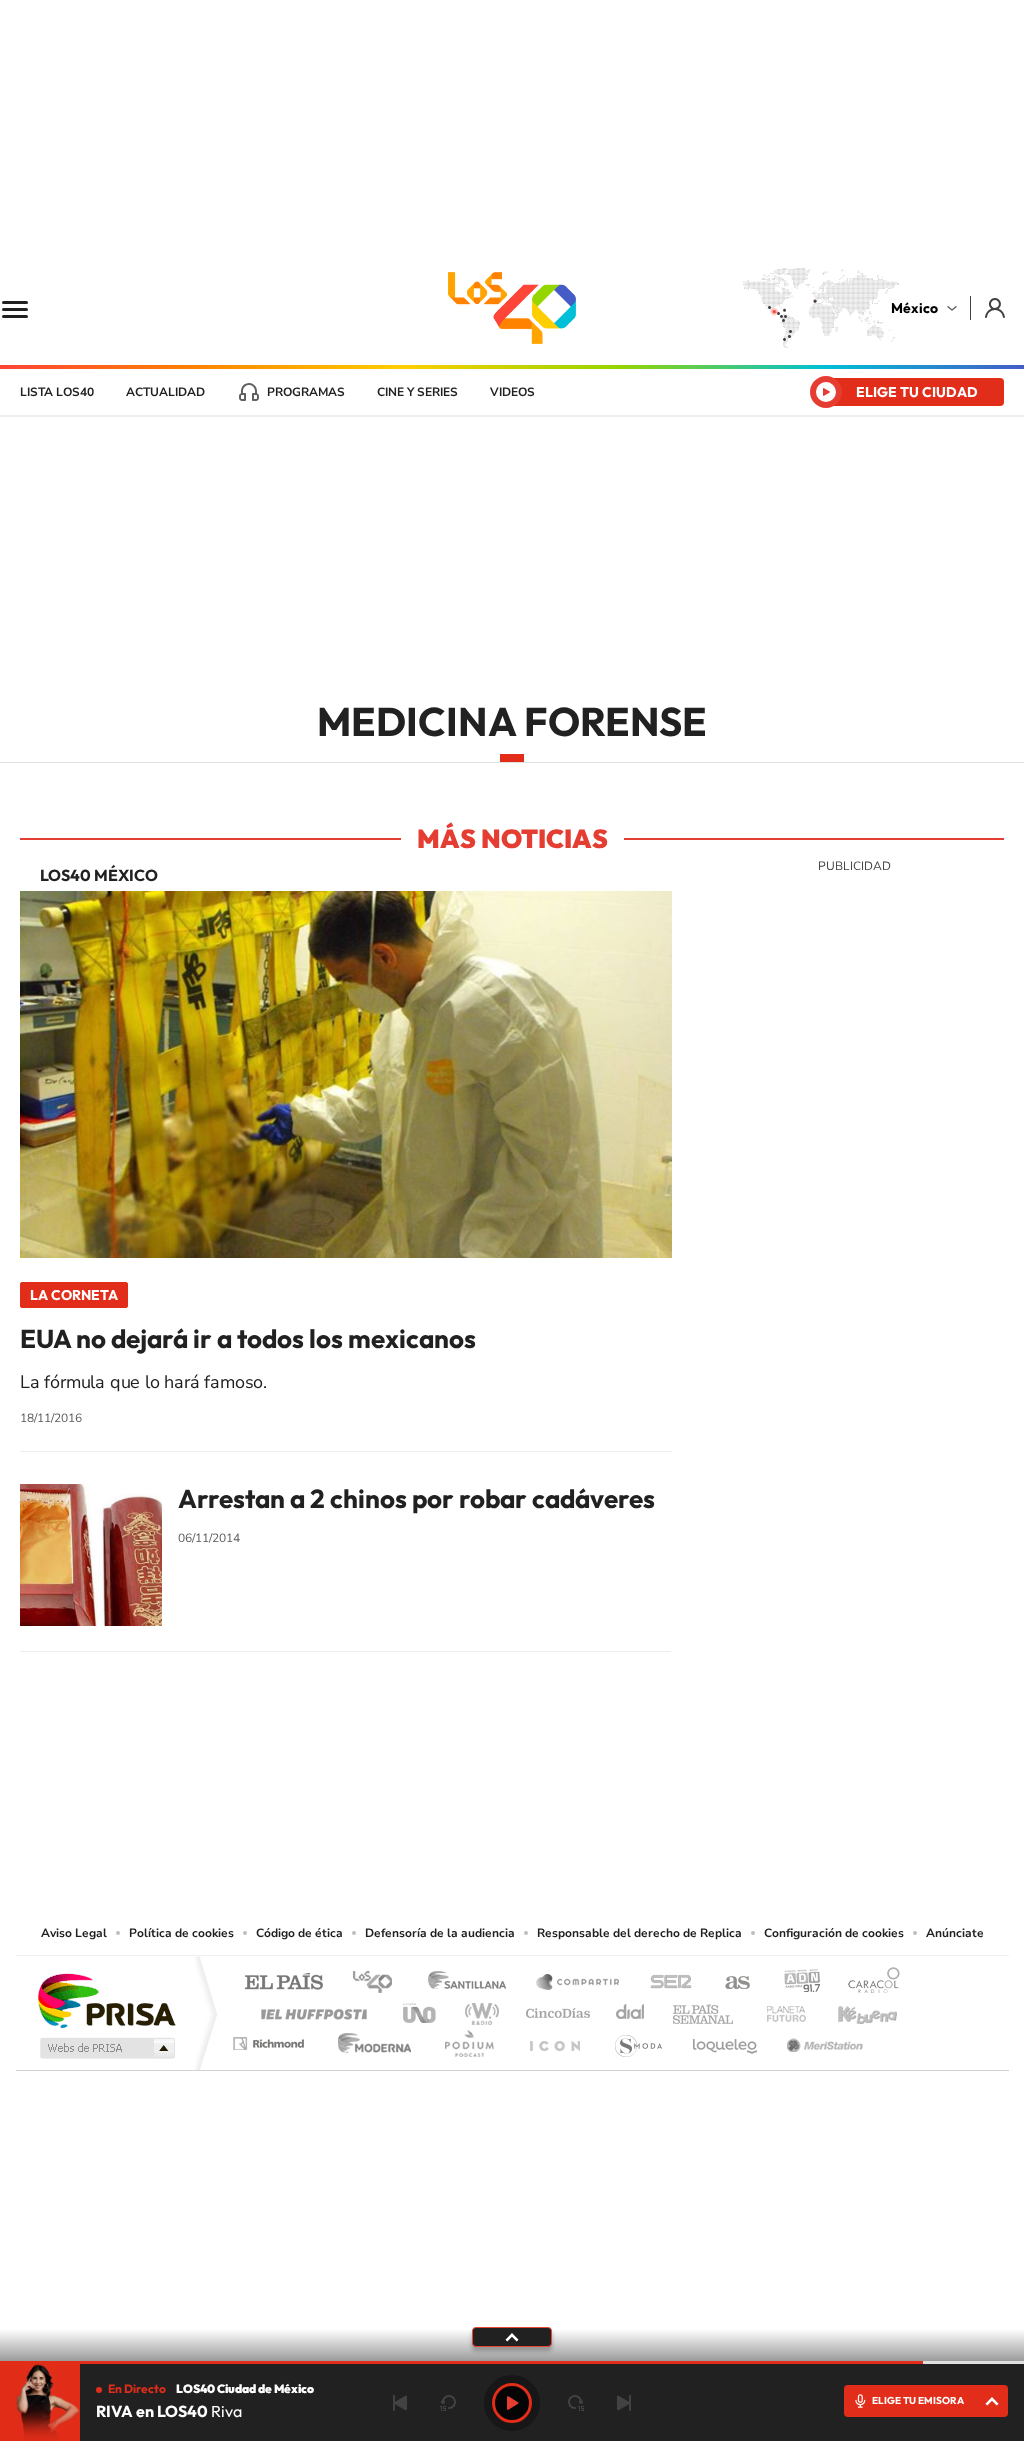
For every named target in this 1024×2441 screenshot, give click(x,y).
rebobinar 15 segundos (448, 2403)
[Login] (996, 307)
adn (794, 1983)
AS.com (728, 1983)
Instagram (492, 1799)
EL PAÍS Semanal (704, 2008)
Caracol (868, 1983)
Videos (512, 392)
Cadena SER (665, 1983)
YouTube (452, 1799)
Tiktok (412, 1799)
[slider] (512, 2362)
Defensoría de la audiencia (440, 1933)
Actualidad (165, 392)
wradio (478, 2008)
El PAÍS (283, 1983)
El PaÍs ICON (554, 2038)
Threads (612, 1799)
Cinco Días (555, 2008)
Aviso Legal (74, 1933)
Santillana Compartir (579, 1983)
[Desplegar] (512, 2336)
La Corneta (74, 1295)
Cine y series (417, 392)
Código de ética (299, 1933)
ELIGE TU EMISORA (918, 2400)
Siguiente (624, 2403)
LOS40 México (512, 308)
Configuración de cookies (834, 1933)
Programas (306, 392)
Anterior (400, 2403)
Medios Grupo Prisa (105, 2048)
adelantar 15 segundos (576, 2403)
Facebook (532, 1799)
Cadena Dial (631, 2008)
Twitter (572, 1799)
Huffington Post (310, 2008)
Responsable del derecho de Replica (639, 1933)
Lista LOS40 (57, 392)
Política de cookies (181, 1933)
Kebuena (850, 2008)
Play (512, 2403)
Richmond (271, 2038)
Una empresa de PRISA (106, 1999)
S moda (637, 2038)
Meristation (822, 2038)
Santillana (473, 1983)
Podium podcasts (468, 2038)
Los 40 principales (379, 1983)
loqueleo (726, 2038)
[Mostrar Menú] (28, 308)
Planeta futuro (778, 2008)
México (914, 308)
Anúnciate (955, 1933)
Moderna (369, 2038)
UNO (421, 2008)
